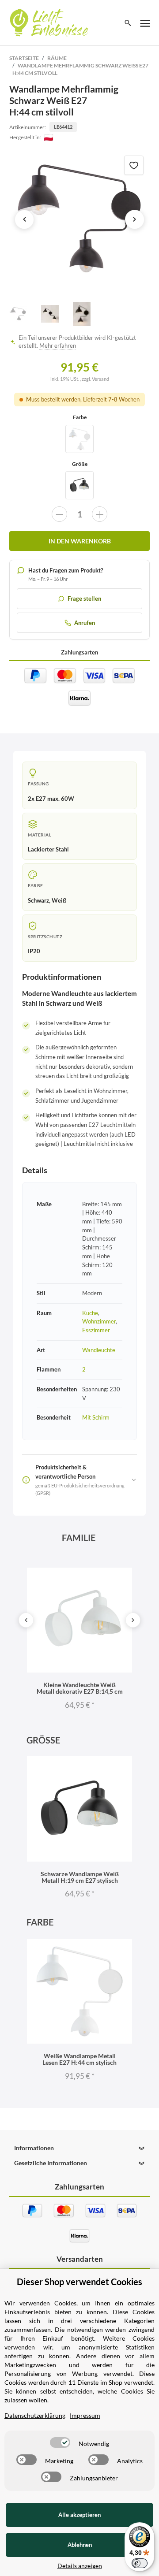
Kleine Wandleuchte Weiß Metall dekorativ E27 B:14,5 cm (80, 1688)
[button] (79, 2148)
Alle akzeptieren (79, 2515)
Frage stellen (84, 598)
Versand (100, 379)
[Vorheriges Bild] (24, 219)
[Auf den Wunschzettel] (134, 165)
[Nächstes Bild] (135, 219)
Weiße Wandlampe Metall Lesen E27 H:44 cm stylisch (79, 2059)
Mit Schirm (96, 1417)
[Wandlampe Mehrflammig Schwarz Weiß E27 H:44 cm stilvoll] (79, 219)
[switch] (60, 2442)
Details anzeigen (80, 2566)
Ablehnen (80, 2545)
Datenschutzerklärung (35, 2415)
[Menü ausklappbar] (145, 23)
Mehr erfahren (58, 346)
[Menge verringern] (59, 514)
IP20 (34, 951)
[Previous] (26, 1620)
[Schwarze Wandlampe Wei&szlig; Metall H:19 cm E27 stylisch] (79, 485)
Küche (90, 1313)
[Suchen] (128, 23)
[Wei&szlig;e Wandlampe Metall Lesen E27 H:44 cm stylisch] (79, 439)
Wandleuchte (99, 1350)
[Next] (133, 1620)
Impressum (85, 2415)
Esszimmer (96, 1330)
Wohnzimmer (99, 1321)
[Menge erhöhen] (100, 514)
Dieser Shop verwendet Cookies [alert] (79, 2282)
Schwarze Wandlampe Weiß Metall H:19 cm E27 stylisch (80, 1877)
